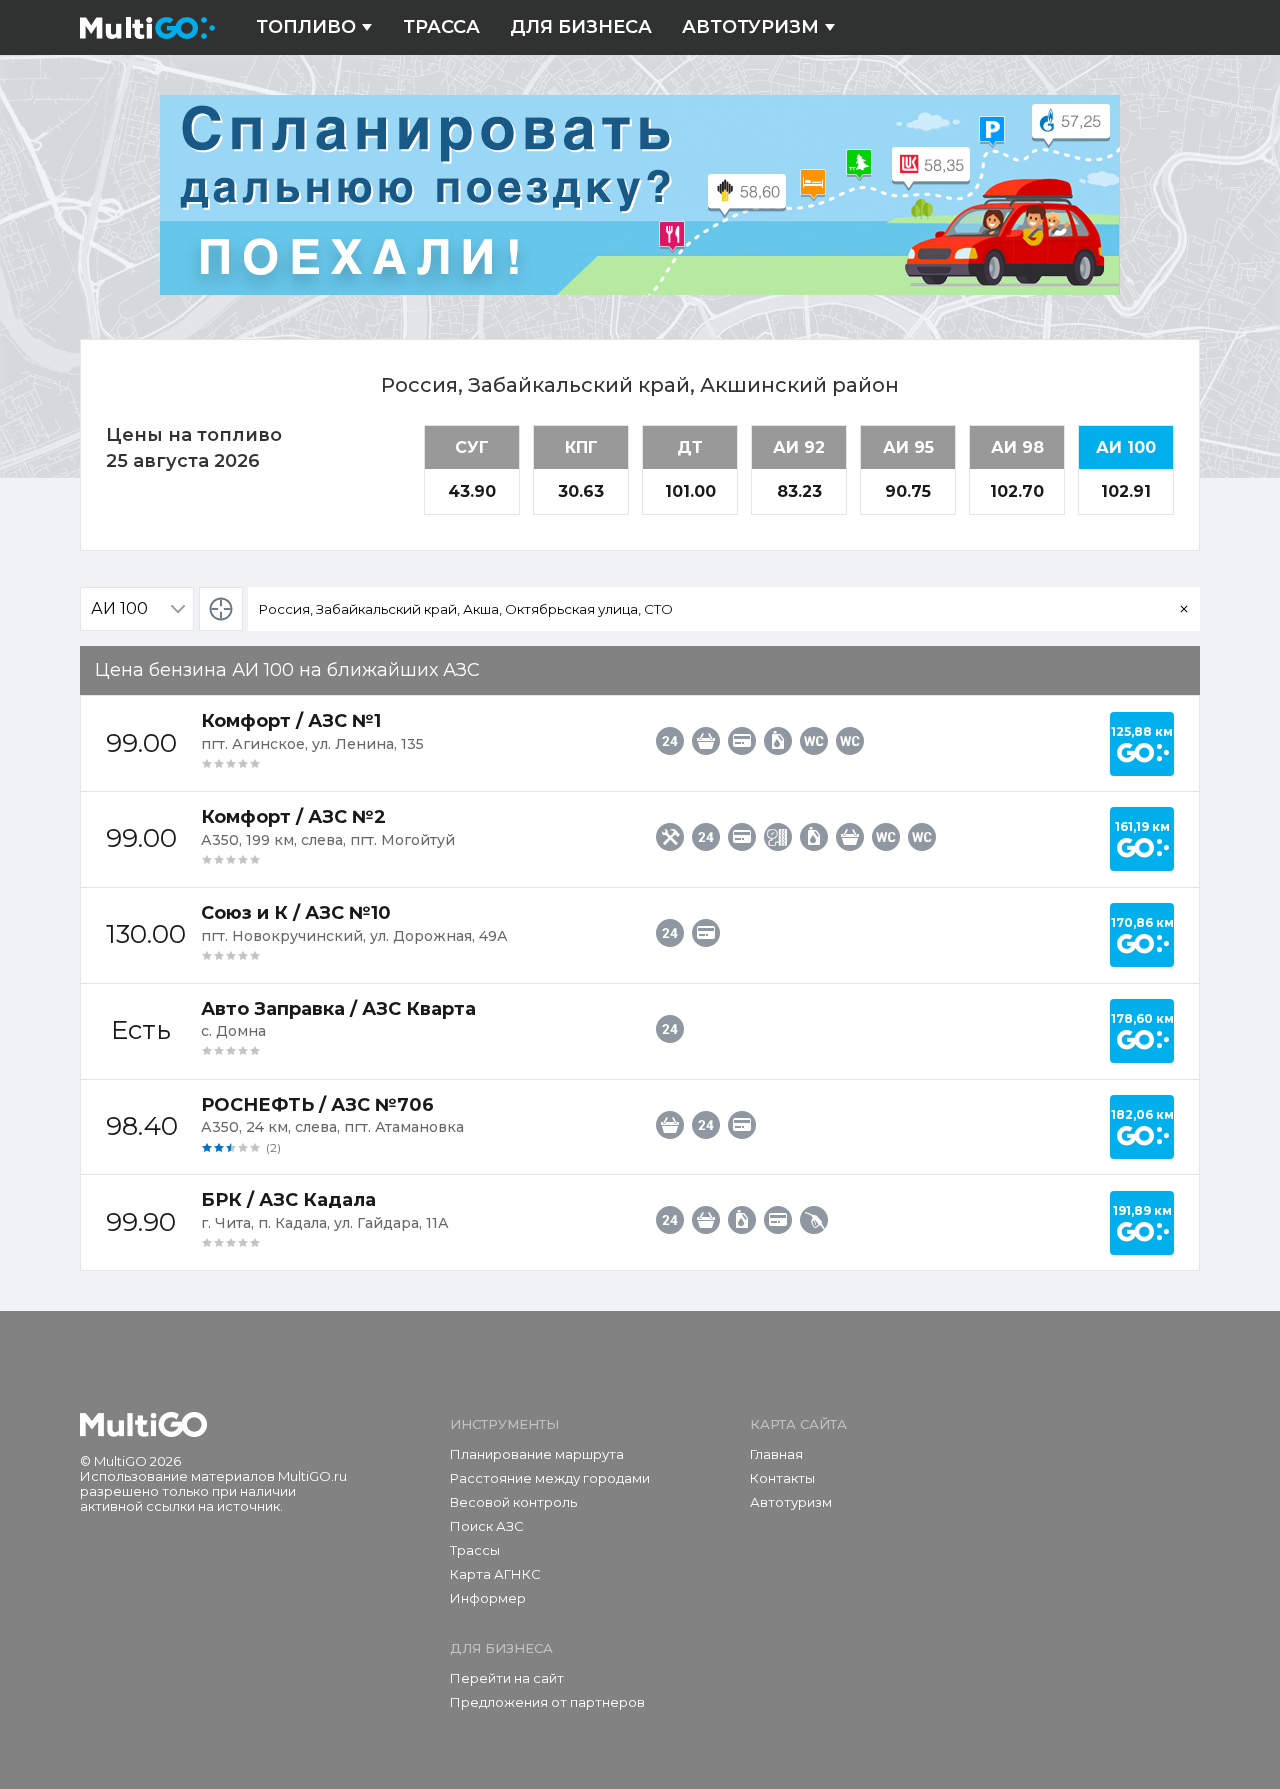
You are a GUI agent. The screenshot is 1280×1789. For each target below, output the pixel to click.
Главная (776, 1454)
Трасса (441, 27)
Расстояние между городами (550, 1478)
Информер (488, 1598)
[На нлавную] (143, 1425)
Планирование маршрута (537, 1454)
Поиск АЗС (487, 1526)
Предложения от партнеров (547, 1702)
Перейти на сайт (507, 1678)
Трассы (475, 1550)
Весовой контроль (513, 1502)
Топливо (306, 27)
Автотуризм (750, 27)
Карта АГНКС (495, 1574)
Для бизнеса (581, 27)
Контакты (782, 1478)
